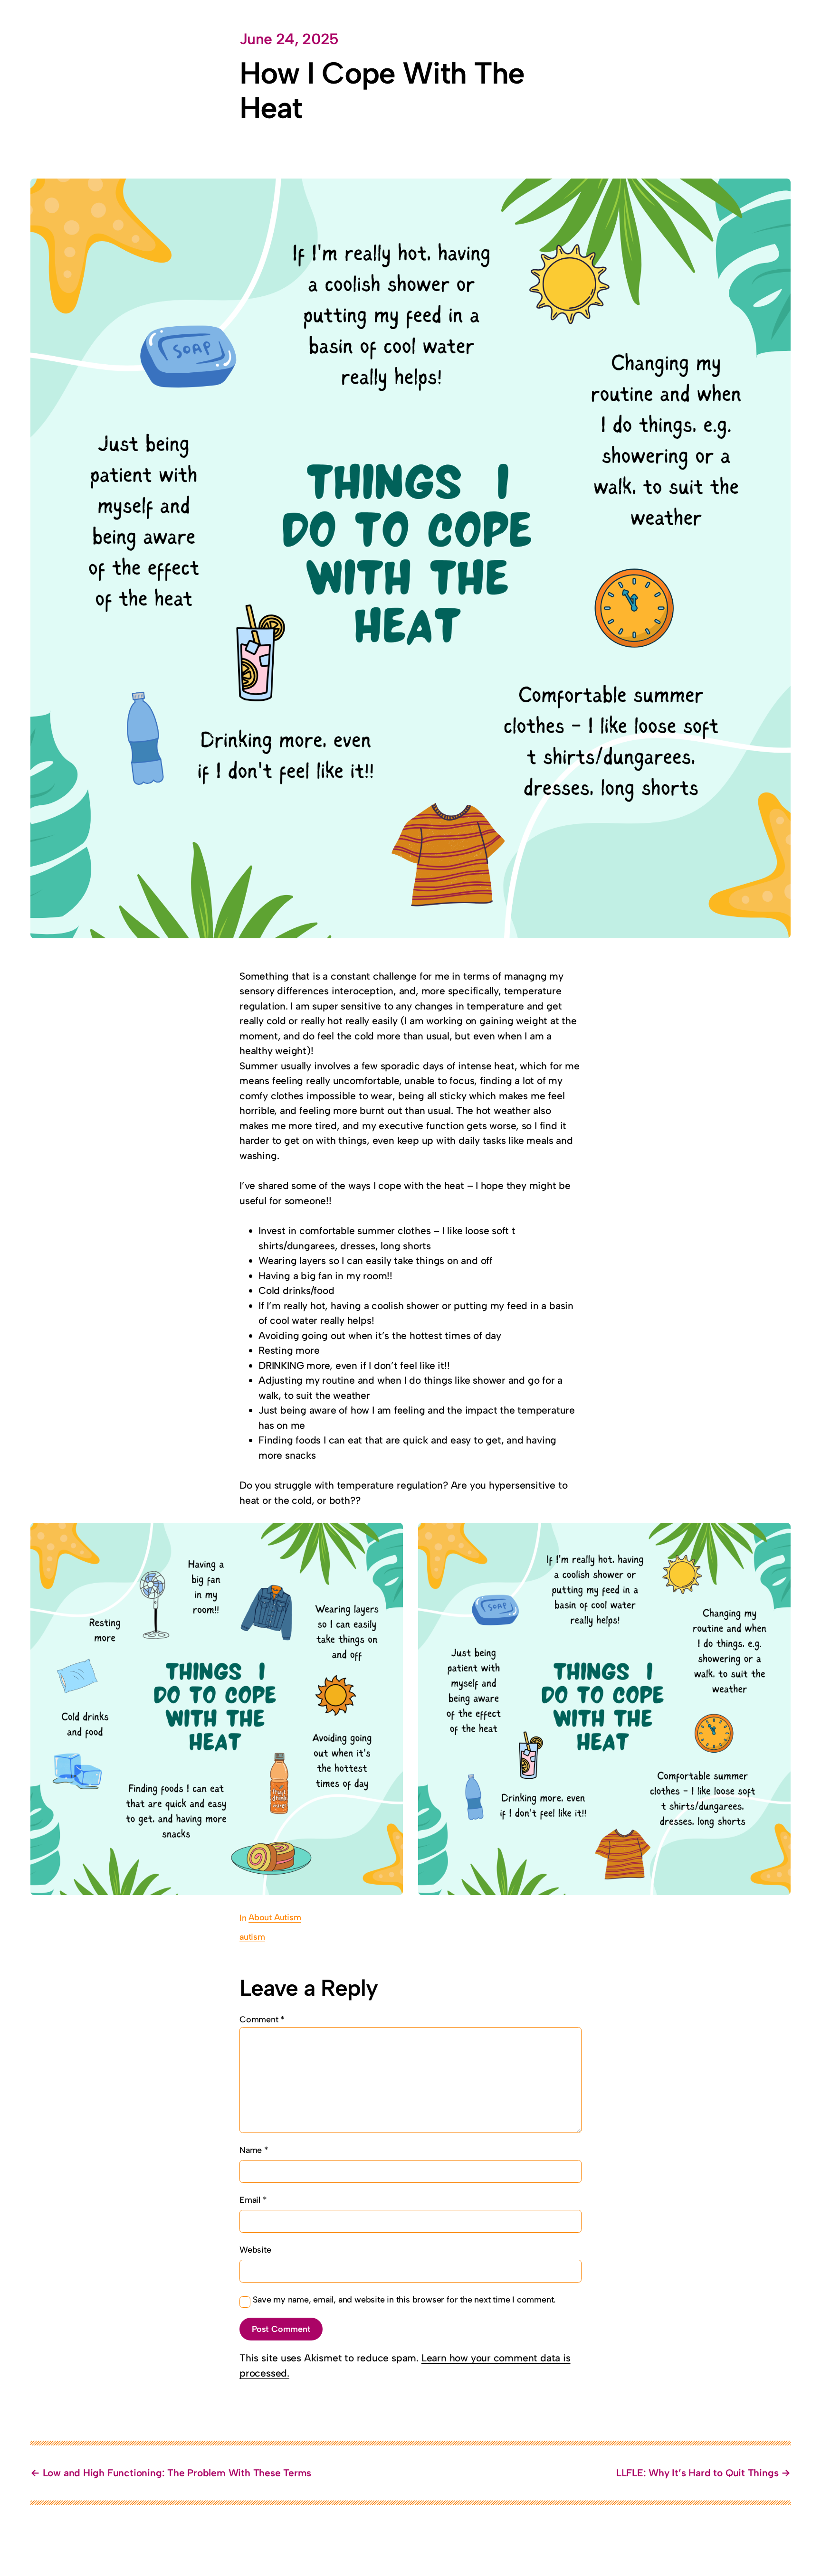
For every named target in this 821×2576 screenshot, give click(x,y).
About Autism (275, 1917)
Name (254, 2150)
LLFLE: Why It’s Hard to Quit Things (697, 2473)
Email (253, 2200)
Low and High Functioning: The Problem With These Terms (177, 2473)
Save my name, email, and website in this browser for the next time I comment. (404, 2300)
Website (255, 2250)
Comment (262, 2019)
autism (252, 1937)
